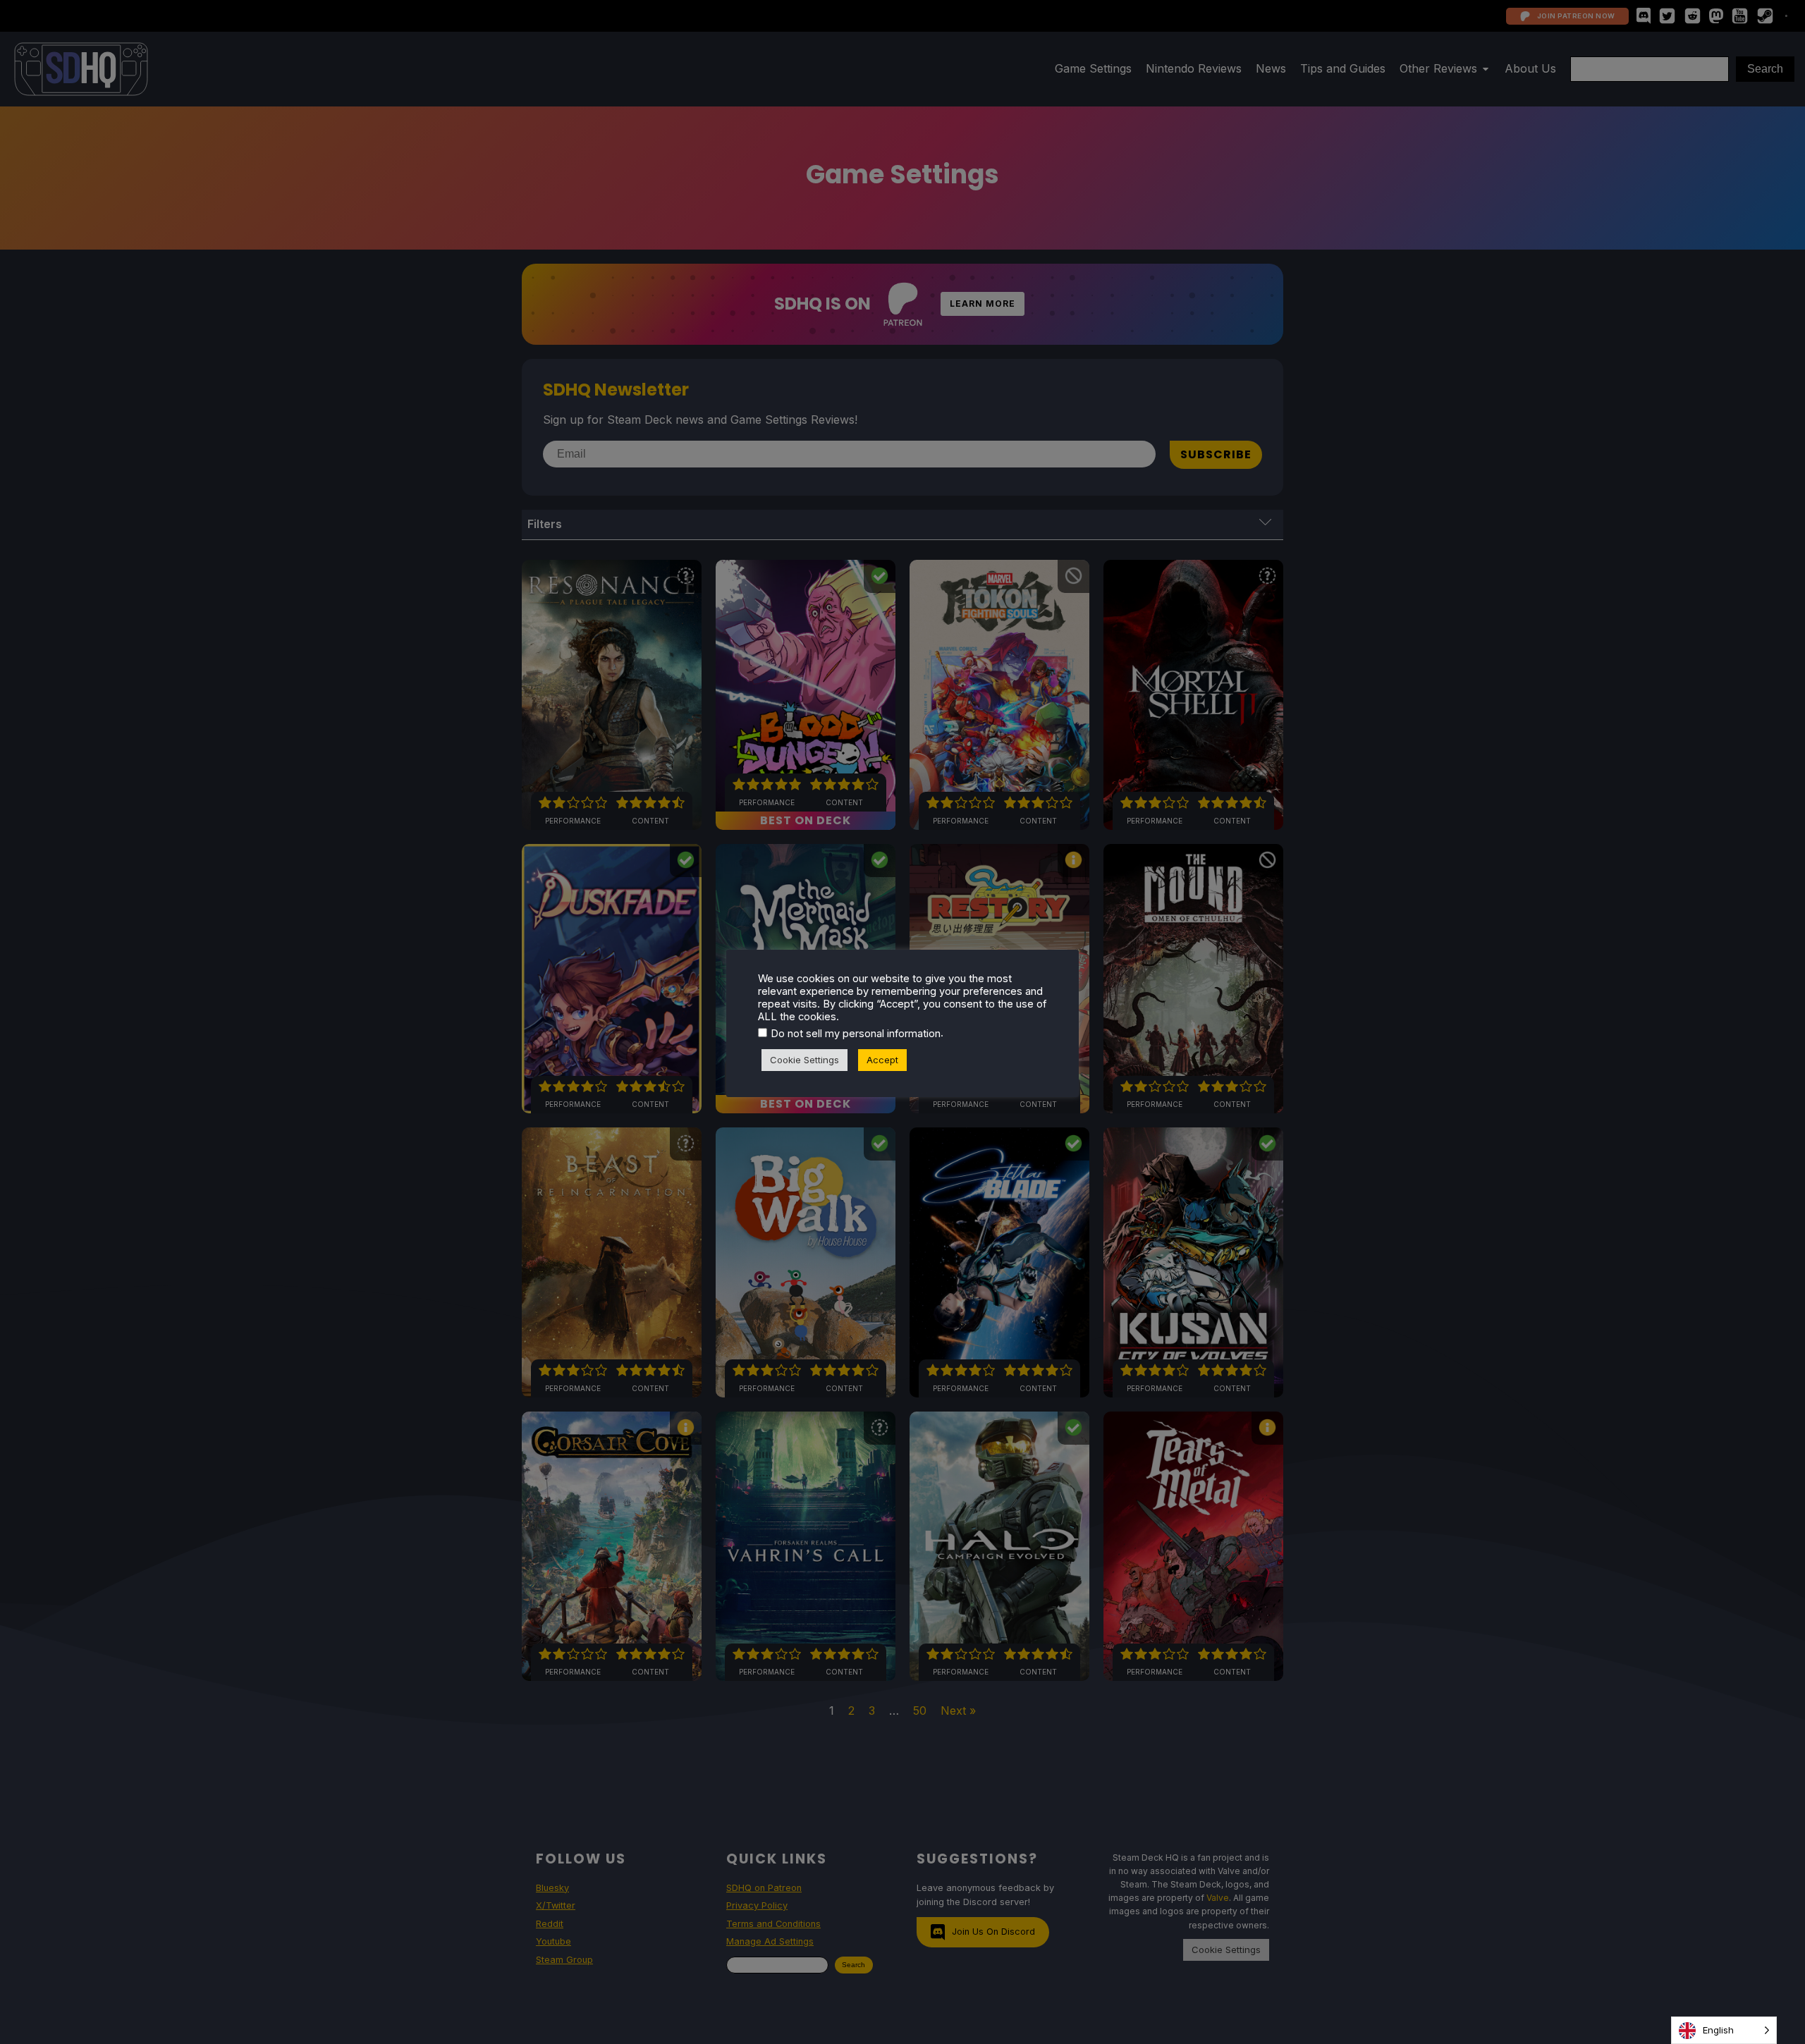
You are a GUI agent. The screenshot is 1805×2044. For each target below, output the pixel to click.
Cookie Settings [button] (804, 1060)
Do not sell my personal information (856, 1034)
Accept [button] (882, 1060)
